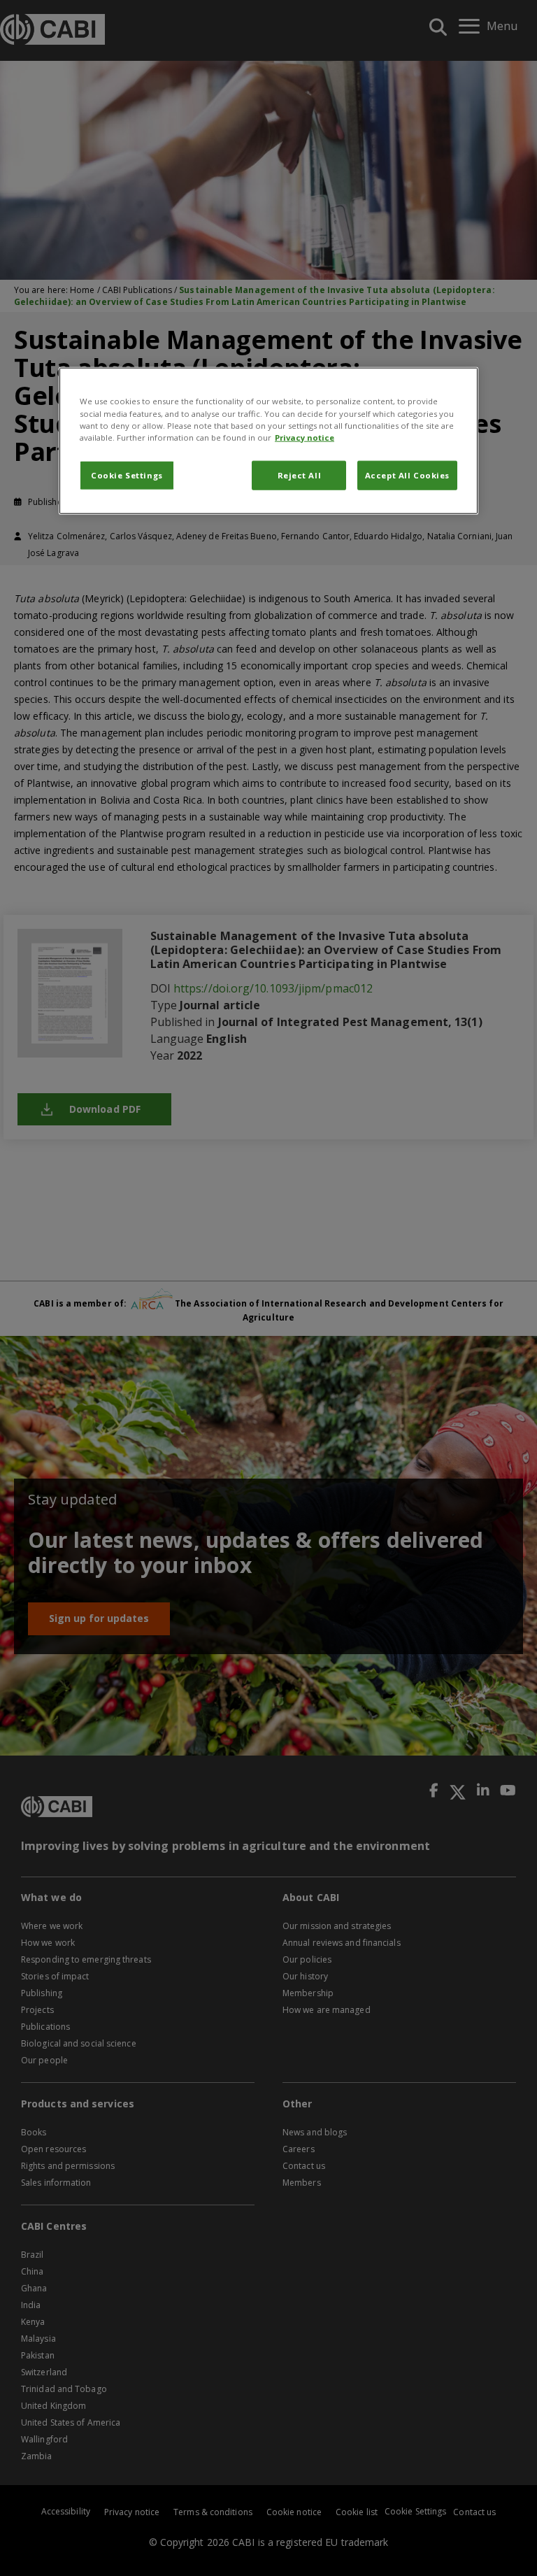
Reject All (300, 475)
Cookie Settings (127, 475)
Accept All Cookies (407, 475)
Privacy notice (305, 437)
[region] (268, 441)
